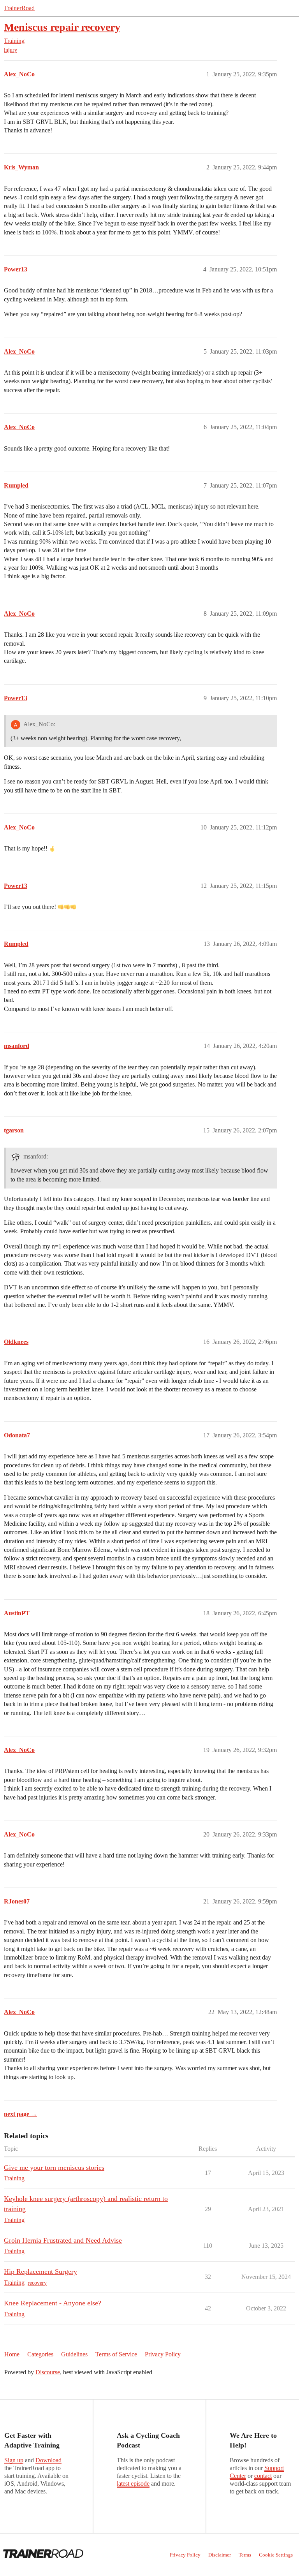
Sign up (14, 2460)
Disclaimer (220, 2555)
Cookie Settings (276, 2555)
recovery (37, 2283)
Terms (245, 2555)
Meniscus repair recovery (62, 27)
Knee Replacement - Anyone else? (53, 2303)
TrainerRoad (19, 8)
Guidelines (74, 2354)
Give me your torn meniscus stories (54, 2168)
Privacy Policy (163, 2354)
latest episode (133, 2484)
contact (263, 2476)
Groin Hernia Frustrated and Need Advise (63, 2240)
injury (11, 50)
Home (12, 2354)
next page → (20, 2114)
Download (48, 2460)
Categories (40, 2354)
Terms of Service (116, 2354)
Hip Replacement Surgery (40, 2271)
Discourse (48, 2372)
